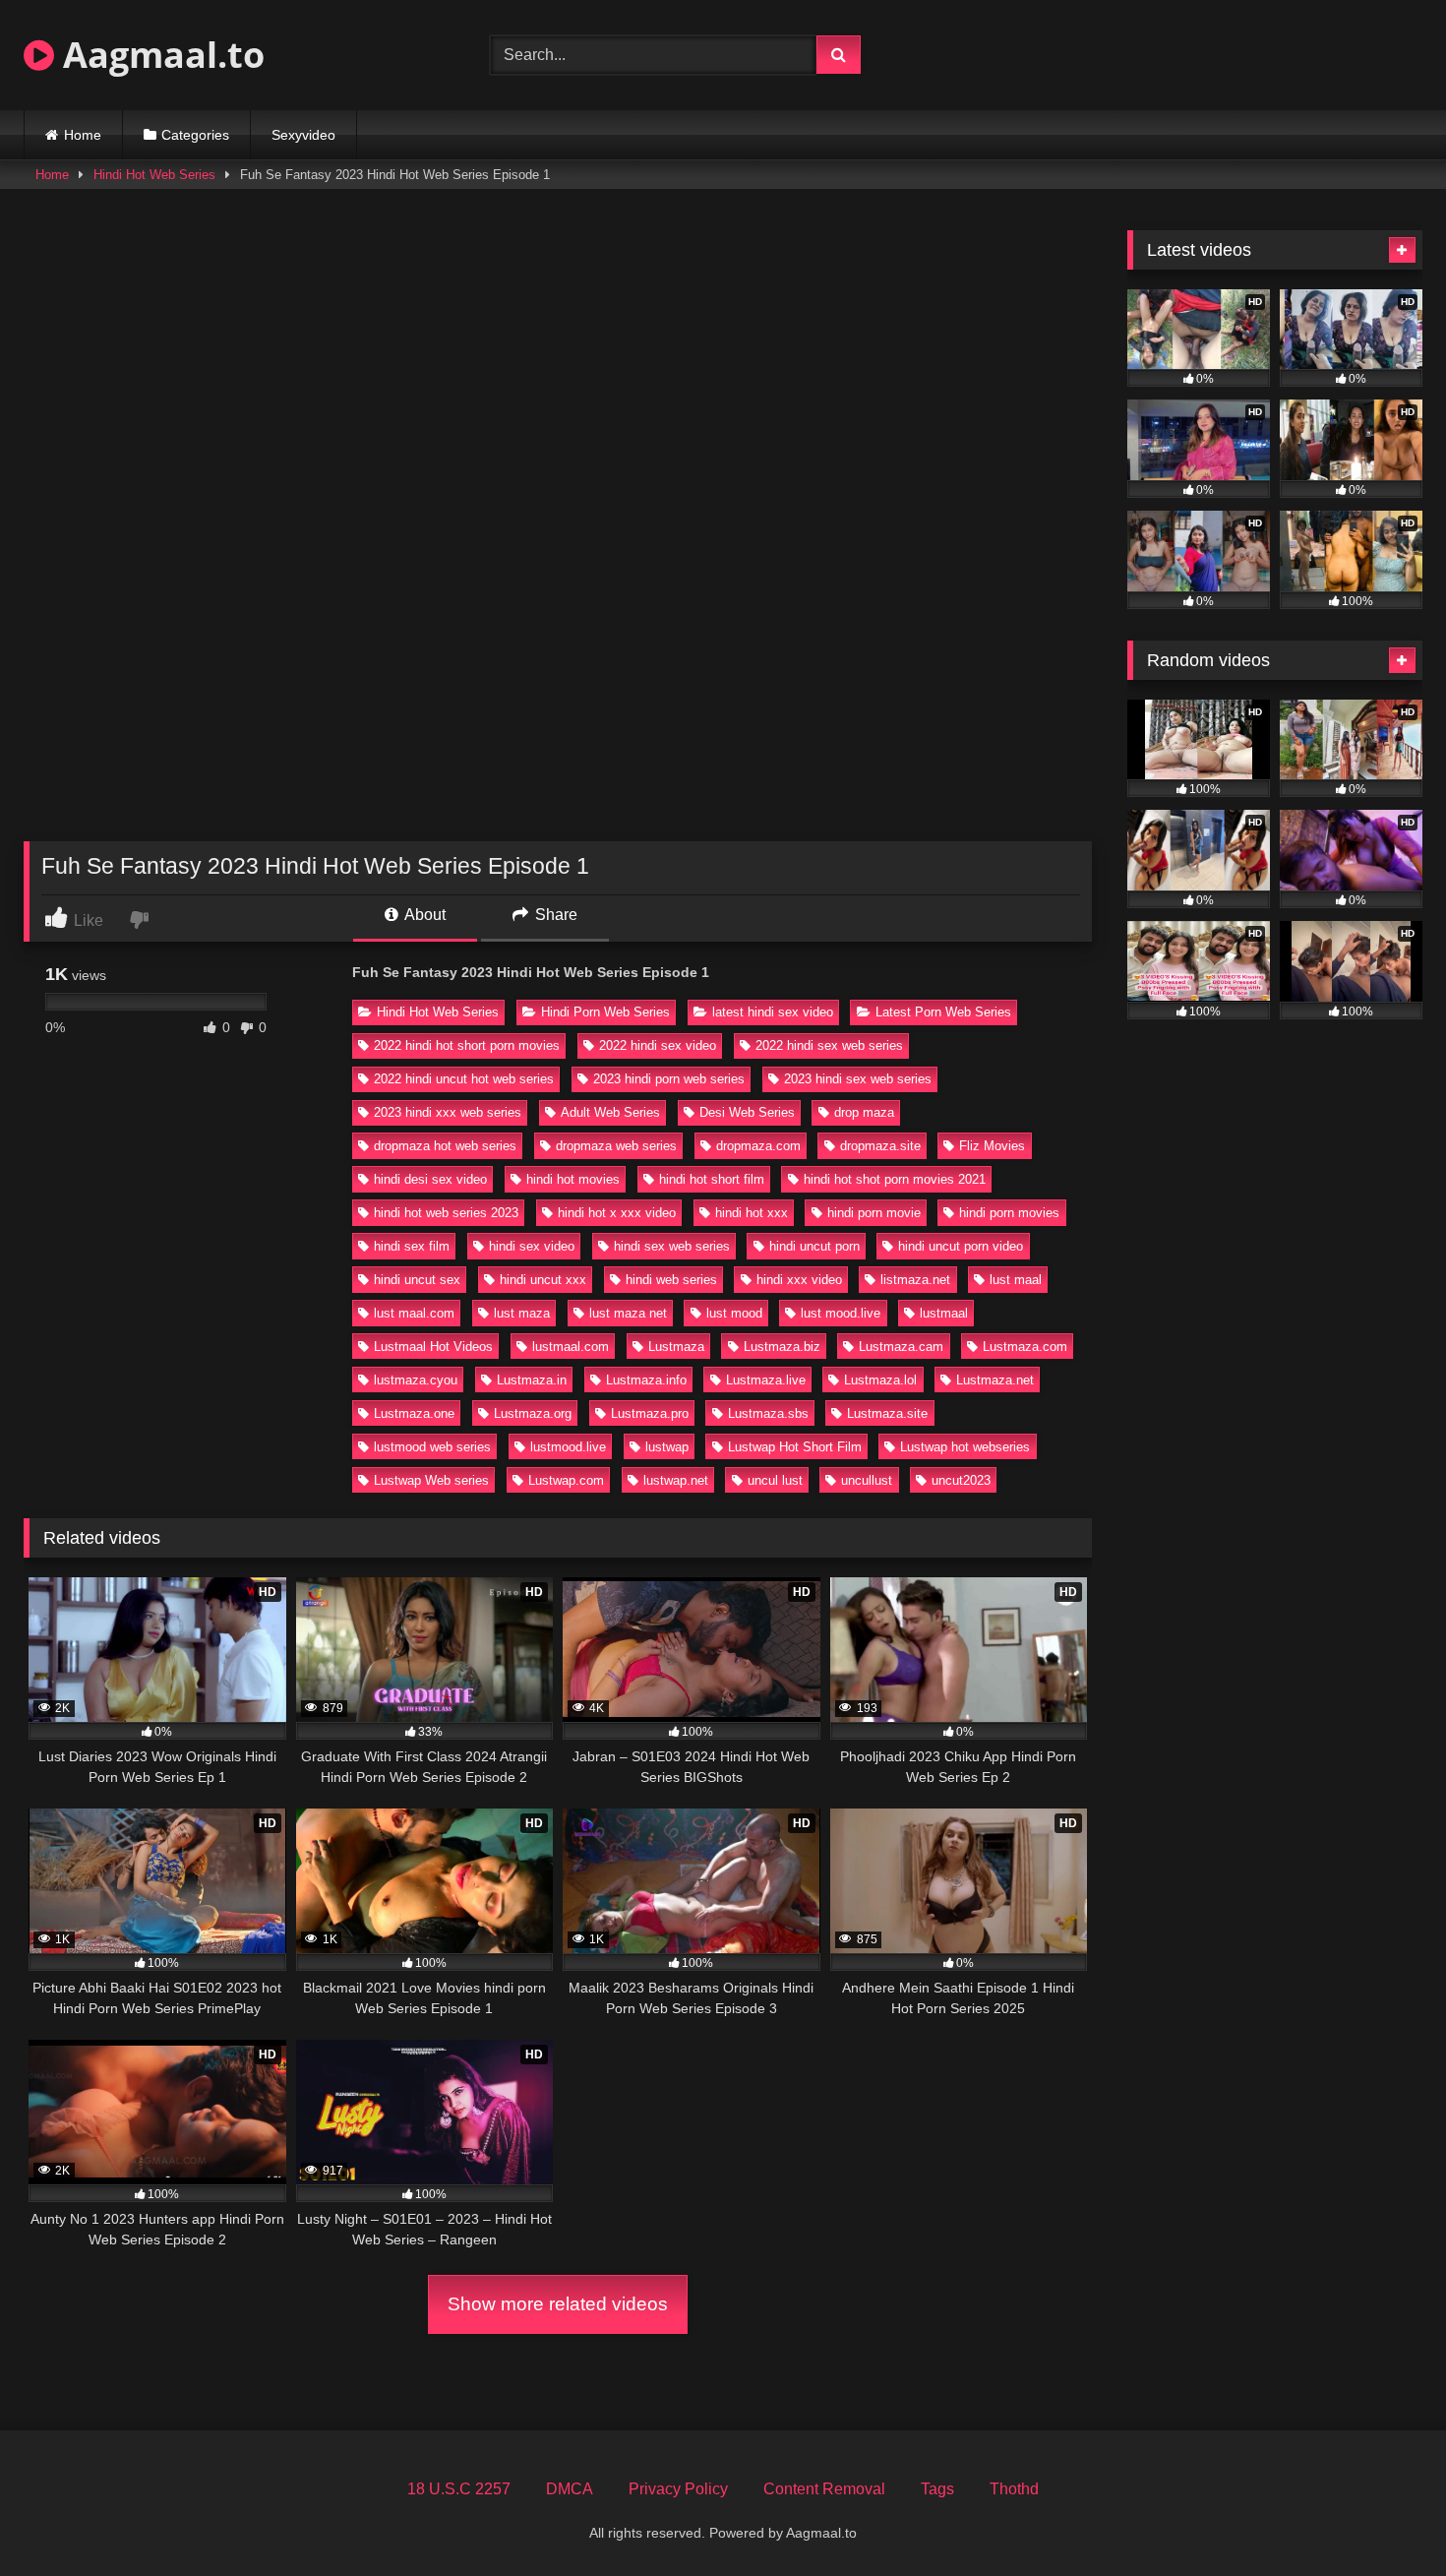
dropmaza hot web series (445, 1146)
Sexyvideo (303, 135)
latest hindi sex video (773, 1012)
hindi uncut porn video (961, 1246)
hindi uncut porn (814, 1246)
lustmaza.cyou (416, 1380)
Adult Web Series (610, 1112)
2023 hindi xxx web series (448, 1112)
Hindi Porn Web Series (605, 1012)
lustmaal (944, 1313)
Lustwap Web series (431, 1480)
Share (554, 915)
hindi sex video (532, 1246)
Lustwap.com (566, 1480)
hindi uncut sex (417, 1280)
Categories (195, 135)
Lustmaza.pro (650, 1413)
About (423, 915)
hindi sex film (412, 1246)
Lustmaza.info (646, 1380)
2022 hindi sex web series (829, 1045)
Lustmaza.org (533, 1413)
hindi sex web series (672, 1246)
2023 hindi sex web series (858, 1079)
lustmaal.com (571, 1347)
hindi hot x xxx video (617, 1213)
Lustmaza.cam (901, 1347)
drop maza (864, 1112)
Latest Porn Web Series (943, 1012)
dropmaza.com (758, 1146)
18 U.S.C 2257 (459, 2489)
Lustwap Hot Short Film (795, 1447)
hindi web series (671, 1280)
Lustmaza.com (1025, 1347)
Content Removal (824, 2489)
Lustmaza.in (532, 1380)
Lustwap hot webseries (965, 1447)
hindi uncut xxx (543, 1280)
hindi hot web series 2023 (446, 1213)
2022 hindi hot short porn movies (467, 1045)
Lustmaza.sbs (768, 1413)
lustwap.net (676, 1480)
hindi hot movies (573, 1179)
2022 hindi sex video (658, 1045)
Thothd (1014, 2489)
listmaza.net (915, 1280)
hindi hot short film (712, 1179)
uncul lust (775, 1480)
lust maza (522, 1313)
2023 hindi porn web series (669, 1079)
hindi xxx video (799, 1280)
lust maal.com (414, 1313)
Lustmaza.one (414, 1413)
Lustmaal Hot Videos (433, 1347)
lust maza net (628, 1313)
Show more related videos (558, 2304)
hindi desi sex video (430, 1179)
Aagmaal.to (159, 55)
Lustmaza (676, 1347)
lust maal (1016, 1280)
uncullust (867, 1480)
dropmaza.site (880, 1146)
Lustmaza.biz (782, 1347)
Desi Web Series (747, 1112)
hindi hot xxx (752, 1213)
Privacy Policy (678, 2489)
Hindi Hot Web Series (154, 175)
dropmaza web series (616, 1146)
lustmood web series (432, 1447)
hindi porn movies (1009, 1213)
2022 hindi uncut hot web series (464, 1079)
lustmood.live (568, 1447)
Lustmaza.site (887, 1413)
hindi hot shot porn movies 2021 (895, 1179)
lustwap (667, 1447)
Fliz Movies (992, 1146)
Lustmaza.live (766, 1380)
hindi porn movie (874, 1213)
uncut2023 (961, 1480)
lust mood (734, 1313)
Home (83, 135)
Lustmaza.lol (880, 1380)
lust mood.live (841, 1313)
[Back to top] (1385, 2517)
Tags (937, 2489)
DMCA (570, 2489)
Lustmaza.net (995, 1380)
